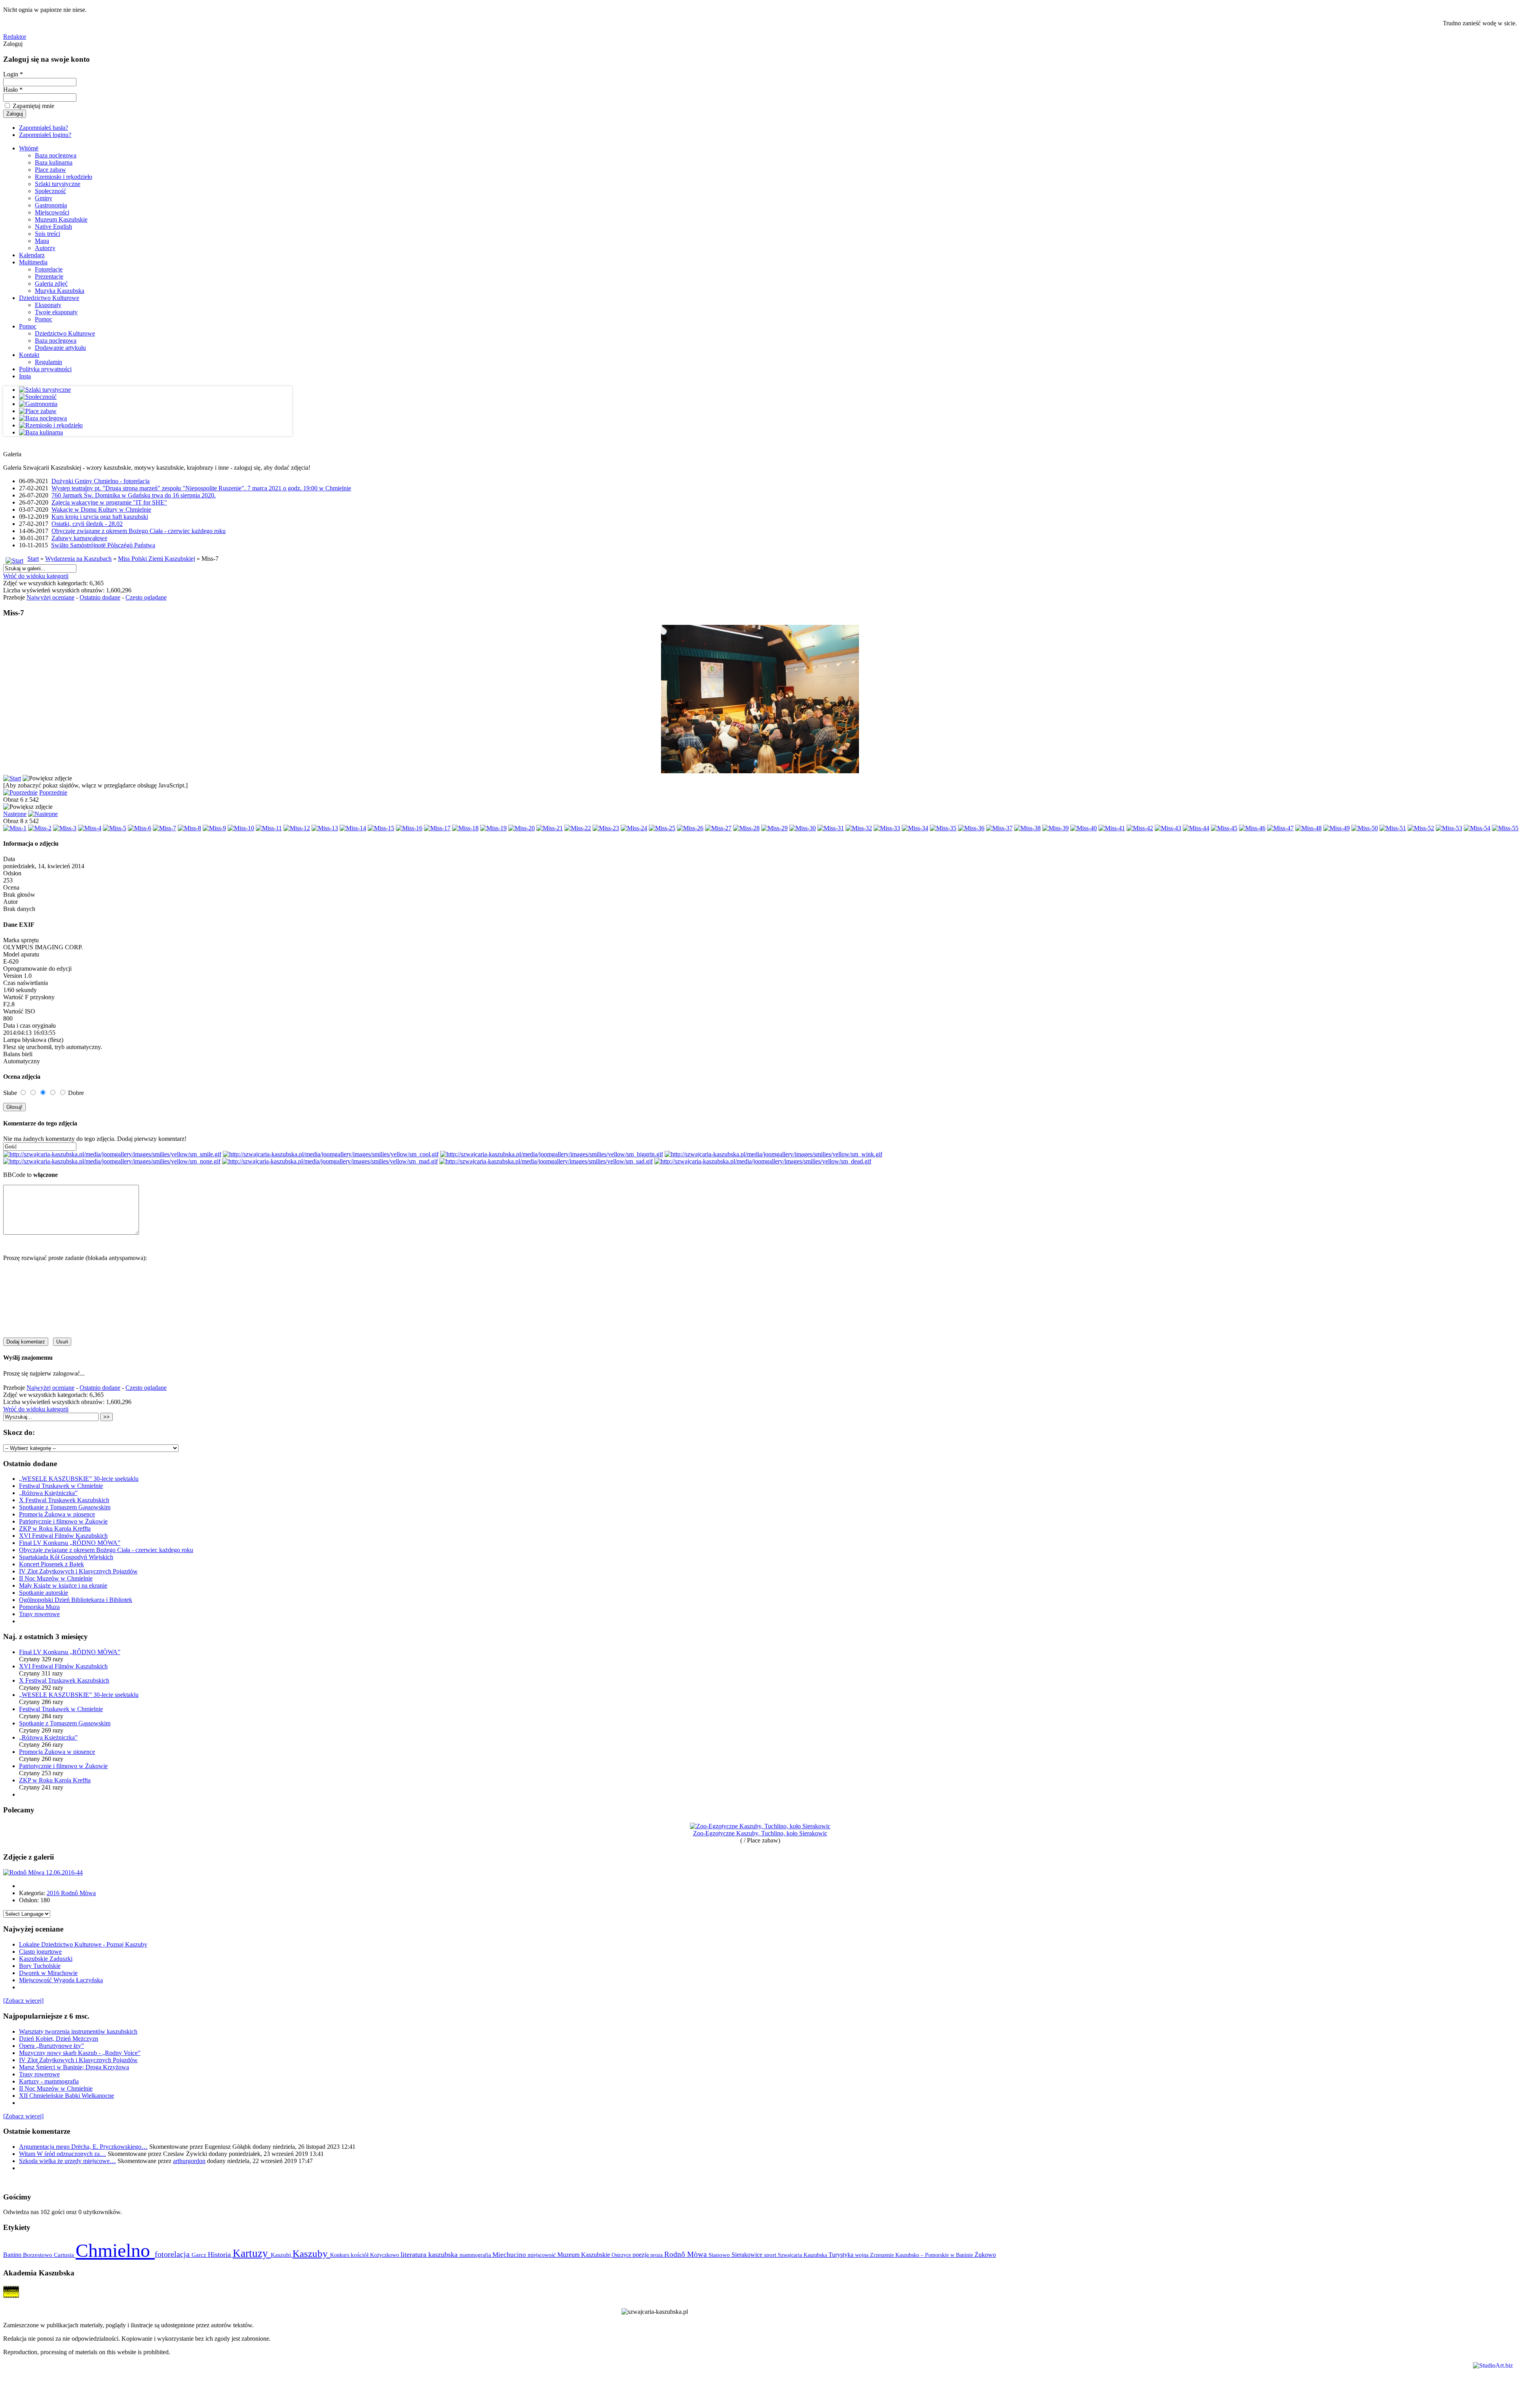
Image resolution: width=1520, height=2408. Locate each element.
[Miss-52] (1421, 828)
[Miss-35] (943, 828)
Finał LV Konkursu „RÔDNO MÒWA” (70, 1543)
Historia (220, 2254)
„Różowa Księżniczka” (48, 1493)
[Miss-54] (1477, 828)
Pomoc (44, 319)
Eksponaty (48, 305)
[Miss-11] (269, 828)
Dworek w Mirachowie (48, 1973)
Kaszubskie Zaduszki (46, 1959)
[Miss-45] (1224, 828)
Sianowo (720, 2255)
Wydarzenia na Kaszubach (78, 559)
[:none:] (112, 1161)
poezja (641, 2255)
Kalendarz (32, 255)
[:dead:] (763, 1161)
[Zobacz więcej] (23, 2001)
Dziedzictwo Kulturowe (49, 298)
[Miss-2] (40, 828)
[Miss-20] (522, 828)
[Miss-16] (409, 828)
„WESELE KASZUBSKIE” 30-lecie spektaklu (79, 1479)
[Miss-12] (297, 828)
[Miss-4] (90, 828)
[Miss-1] (15, 828)
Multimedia (33, 262)
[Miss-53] (1449, 828)
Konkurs (340, 2255)
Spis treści (47, 234)
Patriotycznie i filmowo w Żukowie (63, 1521)
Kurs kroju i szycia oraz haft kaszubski (100, 517)
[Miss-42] (1140, 828)
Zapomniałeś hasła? (44, 128)
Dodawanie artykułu (60, 348)
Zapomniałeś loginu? (45, 135)
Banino (13, 2255)
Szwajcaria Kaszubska (803, 2255)
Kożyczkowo (385, 2255)
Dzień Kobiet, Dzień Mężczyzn (59, 2039)
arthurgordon (189, 2161)
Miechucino (510, 2254)
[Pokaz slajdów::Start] (12, 778)
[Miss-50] (1365, 828)
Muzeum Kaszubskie (61, 219)
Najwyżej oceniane (50, 597)
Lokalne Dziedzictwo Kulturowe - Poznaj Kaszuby (83, 1944)
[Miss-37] (999, 828)
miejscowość (542, 2255)
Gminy (44, 198)
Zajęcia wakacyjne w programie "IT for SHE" (109, 502)
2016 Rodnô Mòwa (71, 1893)
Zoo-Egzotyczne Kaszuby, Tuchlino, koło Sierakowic (760, 1833)
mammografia (476, 2255)
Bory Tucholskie (40, 1966)
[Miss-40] (1084, 828)
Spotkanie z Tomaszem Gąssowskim (65, 1507)
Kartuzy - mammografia (49, 2081)
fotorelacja (173, 2254)
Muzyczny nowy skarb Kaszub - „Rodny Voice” (80, 2053)
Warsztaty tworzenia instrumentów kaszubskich (78, 2031)
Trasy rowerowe (39, 1614)
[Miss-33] (887, 828)
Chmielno (115, 2250)
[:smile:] (112, 1154)
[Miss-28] (746, 828)
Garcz (200, 2255)
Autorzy (45, 248)
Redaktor (15, 37)
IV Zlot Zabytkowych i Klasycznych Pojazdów (78, 1571)
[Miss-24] (634, 828)
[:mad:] (330, 1161)
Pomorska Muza (39, 1607)
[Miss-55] (1505, 828)
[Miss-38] (1027, 828)
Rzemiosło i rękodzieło (64, 177)
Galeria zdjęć (51, 284)
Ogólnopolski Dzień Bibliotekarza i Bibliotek (76, 1600)
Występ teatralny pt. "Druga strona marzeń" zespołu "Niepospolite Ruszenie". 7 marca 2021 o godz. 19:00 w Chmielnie (201, 488)
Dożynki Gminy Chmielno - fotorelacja (101, 481)
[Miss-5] (115, 828)
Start (33, 559)
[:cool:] (331, 1154)
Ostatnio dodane (100, 597)
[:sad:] (546, 1161)
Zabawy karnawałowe (79, 538)
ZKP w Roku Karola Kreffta (55, 1528)
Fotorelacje (49, 269)
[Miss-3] (65, 828)
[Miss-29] (774, 828)
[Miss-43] (1168, 828)
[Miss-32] (859, 828)
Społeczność (50, 191)
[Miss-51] (1393, 828)
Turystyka (842, 2255)
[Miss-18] (465, 828)
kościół (360, 2255)
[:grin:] (552, 1154)
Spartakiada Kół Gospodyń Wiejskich (66, 1557)
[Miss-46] (1252, 828)
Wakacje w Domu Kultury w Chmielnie (101, 509)
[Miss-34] (915, 828)
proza (657, 2255)
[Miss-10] (241, 828)
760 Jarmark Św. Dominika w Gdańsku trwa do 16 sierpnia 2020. (134, 495)
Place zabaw (50, 170)
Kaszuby (311, 2253)
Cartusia (65, 2255)
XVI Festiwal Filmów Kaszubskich (63, 1536)
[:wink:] (773, 1154)
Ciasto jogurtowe (40, 1952)
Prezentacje (49, 276)
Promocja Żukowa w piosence (57, 1514)
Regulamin (48, 362)
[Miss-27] (718, 828)
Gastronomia (51, 205)
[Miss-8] (189, 828)
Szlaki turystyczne (58, 184)
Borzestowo (38, 2255)
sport (771, 2255)
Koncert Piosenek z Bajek (51, 1564)
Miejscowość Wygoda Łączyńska (61, 1980)
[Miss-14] (353, 828)
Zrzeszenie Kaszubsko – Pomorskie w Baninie (922, 2255)
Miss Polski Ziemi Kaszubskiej (157, 559)
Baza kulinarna (54, 162)
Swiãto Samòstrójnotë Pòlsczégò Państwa (103, 545)
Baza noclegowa (56, 155)
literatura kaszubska (430, 2254)
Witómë (29, 148)
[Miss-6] (140, 828)
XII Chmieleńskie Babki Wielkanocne (66, 2096)
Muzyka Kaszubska (60, 291)
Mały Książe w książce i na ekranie (63, 1585)
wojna (863, 2255)
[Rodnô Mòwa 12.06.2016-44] (43, 1872)
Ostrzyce (622, 2255)
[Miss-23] (606, 828)
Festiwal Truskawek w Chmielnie (61, 1486)
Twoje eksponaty (56, 312)
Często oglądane (146, 597)
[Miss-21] (550, 828)
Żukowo (985, 2255)
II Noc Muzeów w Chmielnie (56, 1578)
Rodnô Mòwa (686, 2254)
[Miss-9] (214, 828)
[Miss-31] (831, 828)
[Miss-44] (1196, 828)
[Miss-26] (690, 828)
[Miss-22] (578, 828)
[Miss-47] (1280, 828)
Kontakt (29, 355)
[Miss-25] (662, 828)
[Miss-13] (325, 828)
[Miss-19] (493, 828)
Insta (25, 376)
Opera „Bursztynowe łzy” (51, 2046)
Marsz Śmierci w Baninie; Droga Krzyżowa (74, 2067)
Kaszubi (282, 2255)
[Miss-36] (971, 828)
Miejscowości (52, 212)
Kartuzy (252, 2253)
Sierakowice (748, 2255)
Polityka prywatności (45, 369)
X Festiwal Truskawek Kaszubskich (64, 1500)
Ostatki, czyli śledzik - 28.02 (87, 524)
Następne (15, 814)
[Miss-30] (803, 828)
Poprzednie (53, 792)
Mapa (42, 241)
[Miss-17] (437, 828)
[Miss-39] (1055, 828)
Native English (53, 227)
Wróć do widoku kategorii (36, 576)
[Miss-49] (1337, 828)
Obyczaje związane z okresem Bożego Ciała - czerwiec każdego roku (139, 531)
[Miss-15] (381, 828)
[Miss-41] (1112, 828)
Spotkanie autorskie (44, 1593)
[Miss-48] (1308, 828)
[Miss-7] (164, 828)
